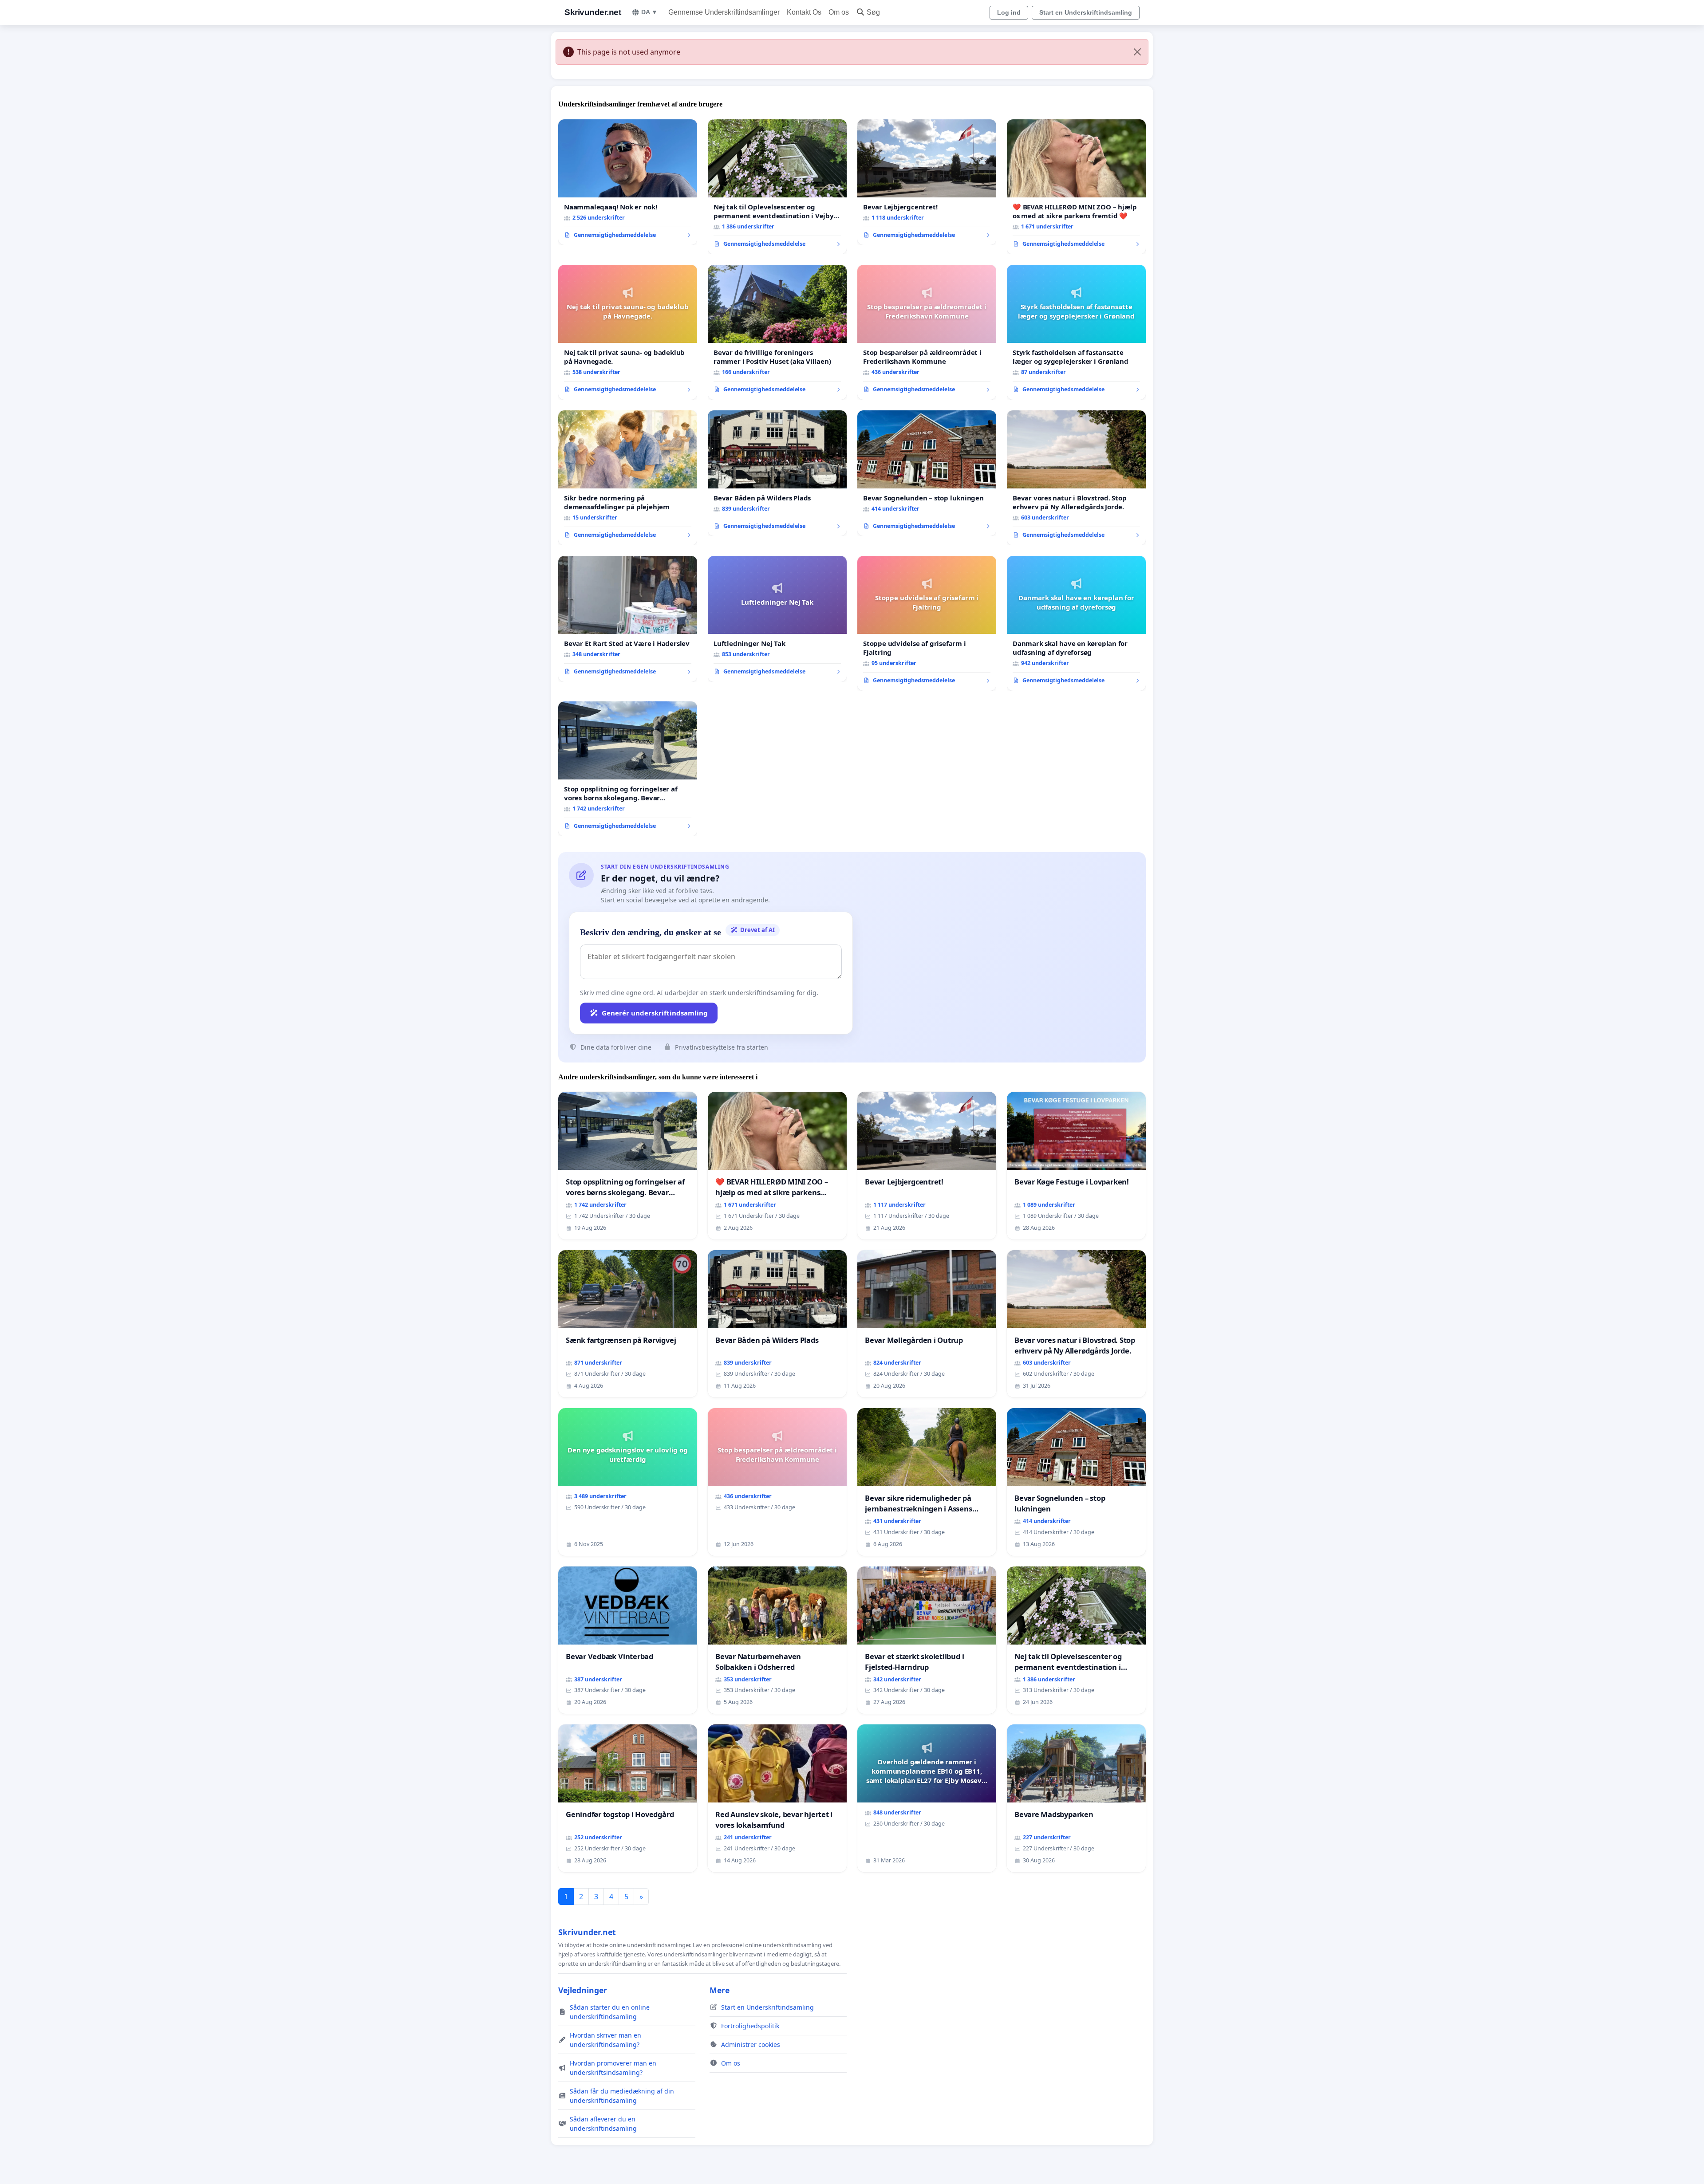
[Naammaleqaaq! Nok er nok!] (628, 182)
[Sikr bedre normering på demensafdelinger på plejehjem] (628, 478)
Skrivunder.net (593, 12)
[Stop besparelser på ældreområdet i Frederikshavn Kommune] (927, 332)
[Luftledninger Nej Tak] (777, 619)
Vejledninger (583, 1990)
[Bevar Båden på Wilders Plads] (777, 473)
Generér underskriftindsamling (655, 1013)
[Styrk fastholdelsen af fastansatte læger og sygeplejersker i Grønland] (1076, 332)
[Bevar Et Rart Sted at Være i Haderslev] (628, 619)
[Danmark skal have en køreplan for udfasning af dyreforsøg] (1076, 623)
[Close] (1137, 52)
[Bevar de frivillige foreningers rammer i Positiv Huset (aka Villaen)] (777, 332)
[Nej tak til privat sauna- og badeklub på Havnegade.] (628, 332)
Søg (873, 12)
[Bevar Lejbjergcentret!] (927, 182)
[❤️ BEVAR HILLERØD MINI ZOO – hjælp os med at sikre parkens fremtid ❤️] (1076, 187)
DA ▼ (649, 12)
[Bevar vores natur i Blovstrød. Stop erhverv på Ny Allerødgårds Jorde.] (1076, 478)
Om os (839, 12)
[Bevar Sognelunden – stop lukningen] (927, 473)
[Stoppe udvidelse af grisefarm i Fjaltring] (927, 623)
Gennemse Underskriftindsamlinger (724, 12)
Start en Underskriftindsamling (1086, 12)
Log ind (1009, 12)
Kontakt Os (804, 12)
